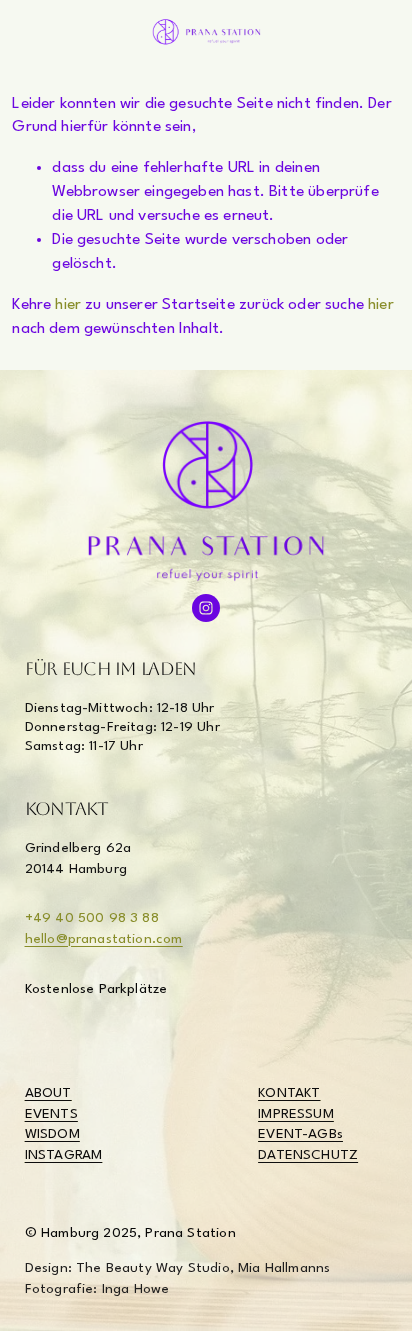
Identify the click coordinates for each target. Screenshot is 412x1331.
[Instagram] (206, 608)
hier (68, 305)
